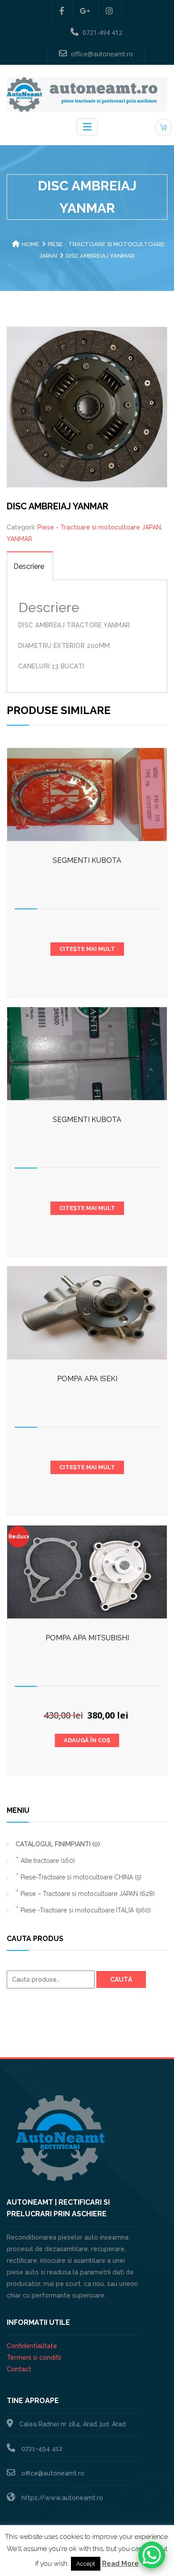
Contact (19, 2369)
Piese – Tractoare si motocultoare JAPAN (88, 1894)
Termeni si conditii (34, 2357)
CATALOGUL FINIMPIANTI (58, 1844)
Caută (121, 1979)
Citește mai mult (87, 949)
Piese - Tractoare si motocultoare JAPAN (99, 527)
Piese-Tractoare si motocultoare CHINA (81, 1877)
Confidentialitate (32, 2346)
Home (31, 244)
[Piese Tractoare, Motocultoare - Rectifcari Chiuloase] (87, 94)
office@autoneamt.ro (102, 54)
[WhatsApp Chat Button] (152, 2555)
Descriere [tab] (29, 566)
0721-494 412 (102, 32)
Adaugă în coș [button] (87, 1740)
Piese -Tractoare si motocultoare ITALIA (86, 1910)
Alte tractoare (48, 1861)
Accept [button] (86, 2564)
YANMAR (19, 539)
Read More (120, 2563)
